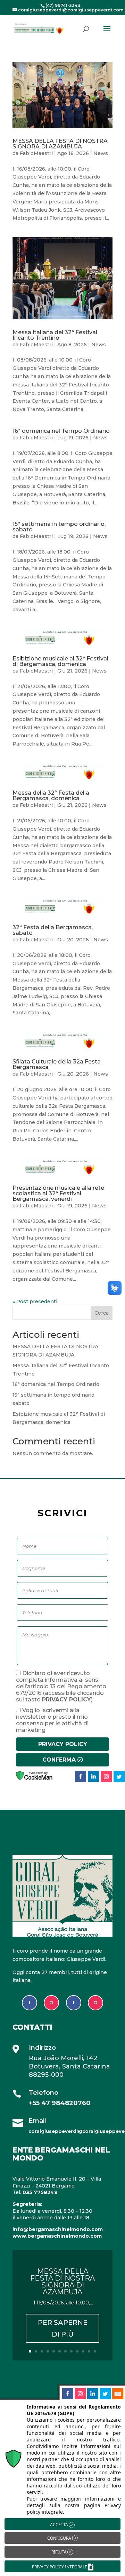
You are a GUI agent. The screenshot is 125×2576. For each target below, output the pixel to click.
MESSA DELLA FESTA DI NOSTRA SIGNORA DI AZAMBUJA (60, 144)
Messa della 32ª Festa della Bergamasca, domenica (51, 796)
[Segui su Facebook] (30, 2003)
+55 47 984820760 (60, 2103)
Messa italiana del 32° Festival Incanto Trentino (55, 335)
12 (95, 2351)
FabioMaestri (36, 153)
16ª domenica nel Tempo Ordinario (61, 431)
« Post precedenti (35, 1301)
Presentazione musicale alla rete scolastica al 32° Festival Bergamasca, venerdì (58, 1193)
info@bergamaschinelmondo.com (58, 2229)
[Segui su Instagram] (51, 2003)
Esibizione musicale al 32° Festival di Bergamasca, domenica (60, 661)
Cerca (102, 1313)
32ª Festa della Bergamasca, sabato (53, 930)
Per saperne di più (63, 2328)
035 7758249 (40, 2192)
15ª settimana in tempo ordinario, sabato (59, 527)
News (101, 153)
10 (83, 2351)
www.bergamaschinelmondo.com (57, 2236)
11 (89, 2351)
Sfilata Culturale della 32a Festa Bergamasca (57, 1064)
